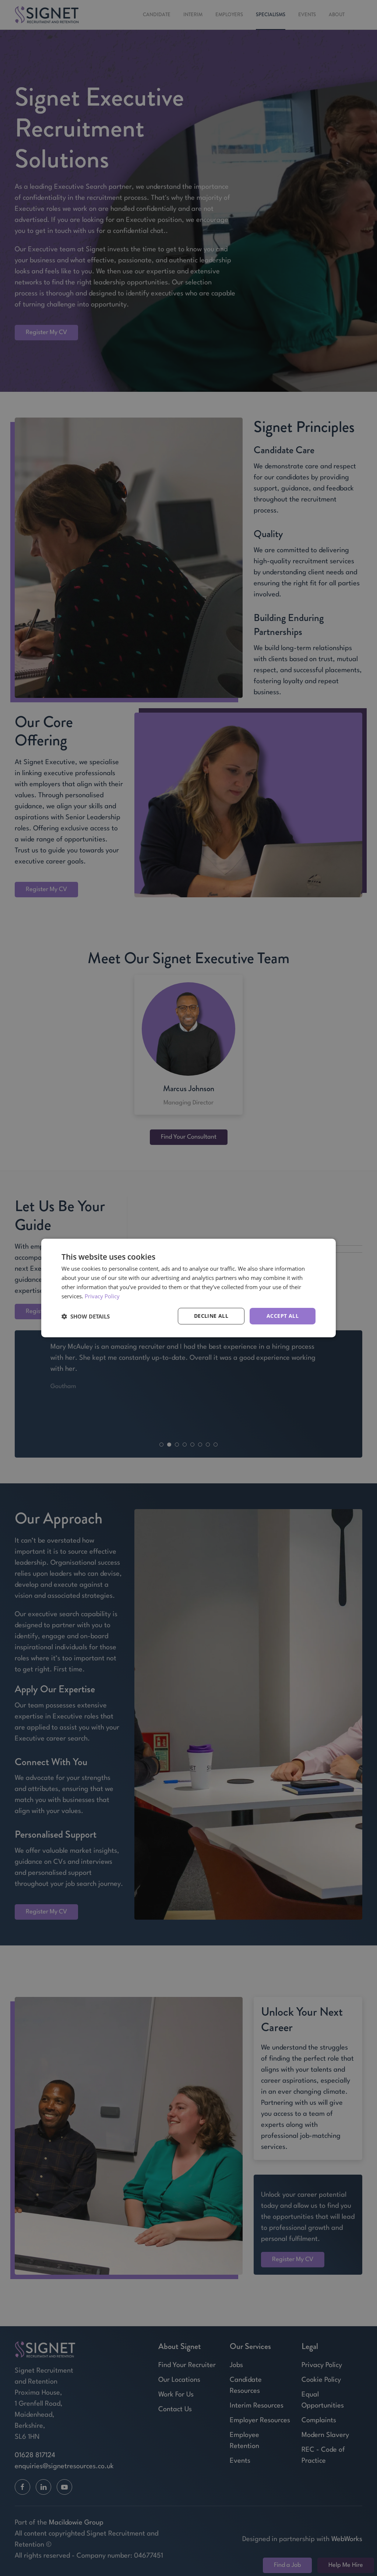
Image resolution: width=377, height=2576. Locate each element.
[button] (86, 1316)
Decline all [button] (211, 1316)
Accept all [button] (283, 1316)
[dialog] (188, 1288)
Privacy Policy (102, 1296)
